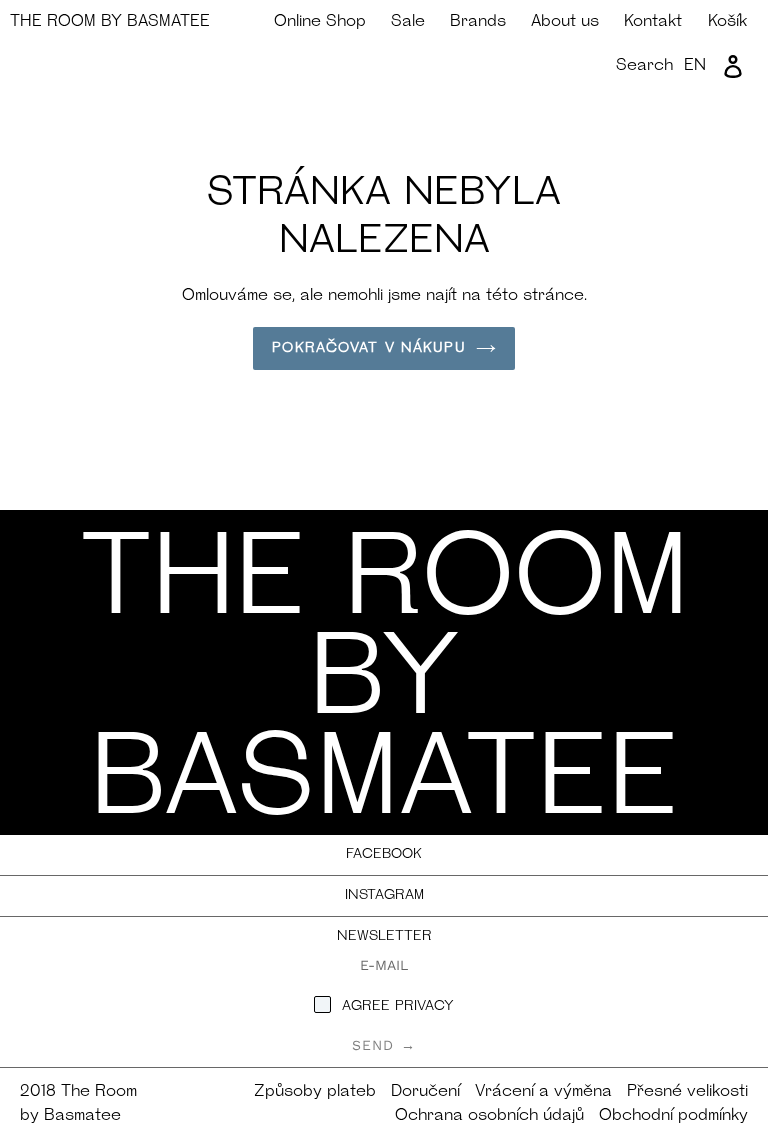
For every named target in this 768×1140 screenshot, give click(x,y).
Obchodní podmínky (673, 1116)
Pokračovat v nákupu (368, 348)
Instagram (384, 895)
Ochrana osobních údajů (489, 1116)
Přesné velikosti (687, 1092)
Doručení (425, 1092)
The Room (110, 22)
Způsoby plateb (315, 1092)
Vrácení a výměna (543, 1092)
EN (695, 66)
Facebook (384, 854)
